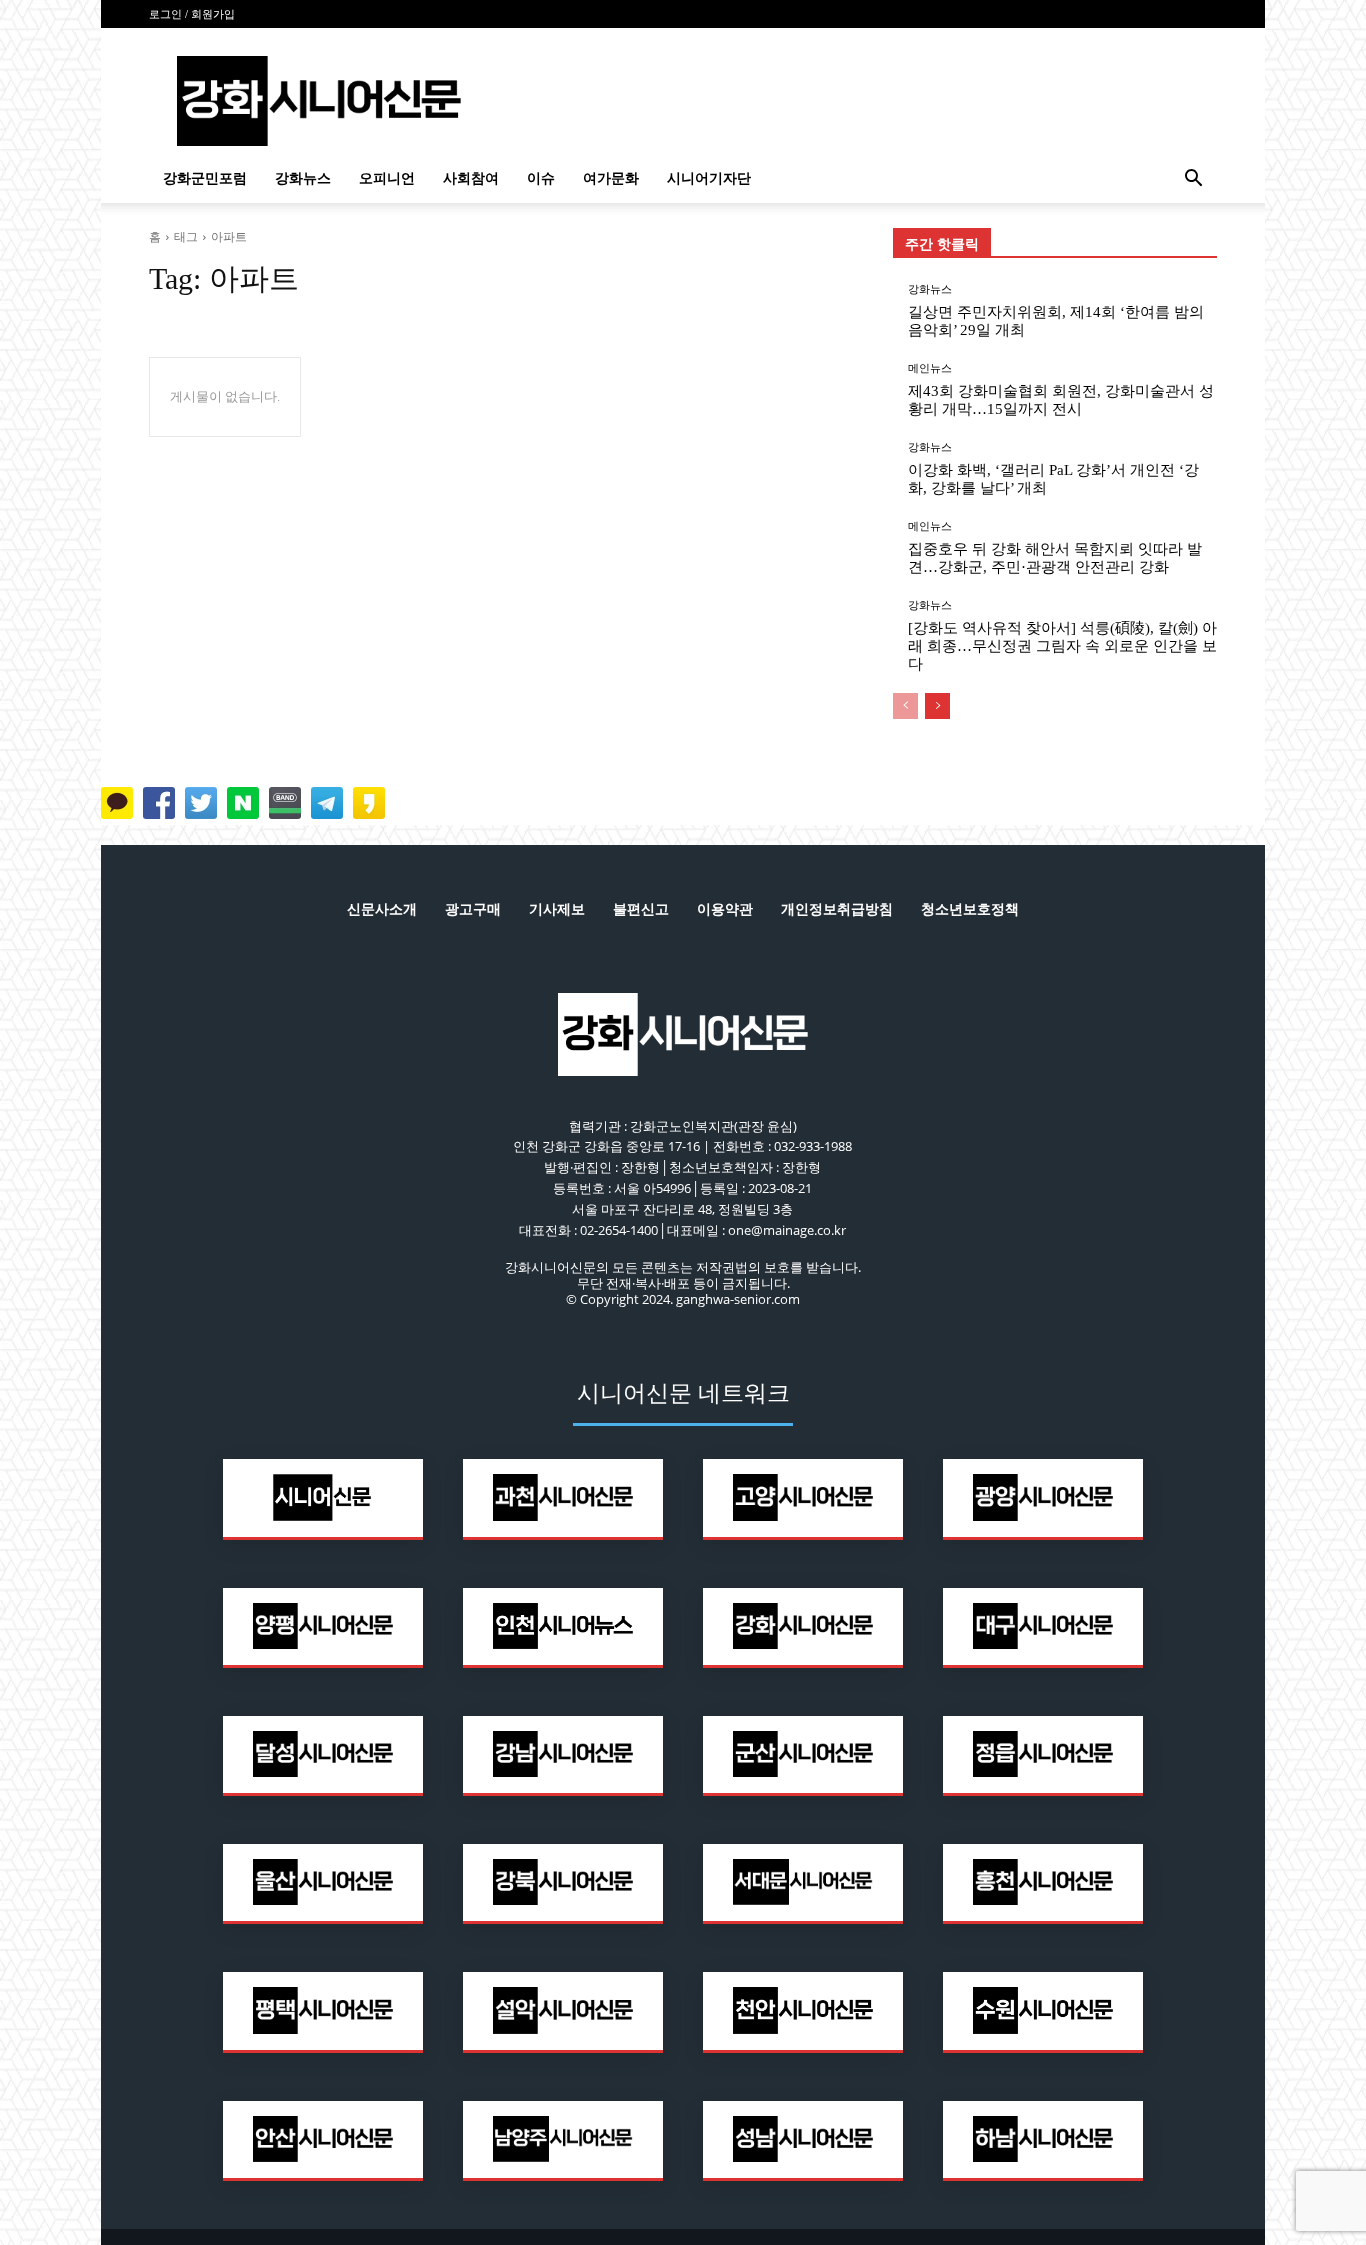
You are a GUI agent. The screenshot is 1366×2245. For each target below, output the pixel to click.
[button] (1193, 180)
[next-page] (937, 706)
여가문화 (611, 178)
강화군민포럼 (205, 178)
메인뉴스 (930, 368)
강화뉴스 (303, 178)
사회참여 (471, 178)
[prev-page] (905, 706)
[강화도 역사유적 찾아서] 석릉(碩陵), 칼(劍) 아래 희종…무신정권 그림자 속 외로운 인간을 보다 (1062, 646)
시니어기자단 (709, 178)
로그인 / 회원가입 (192, 14)
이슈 (541, 178)
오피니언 (387, 178)
